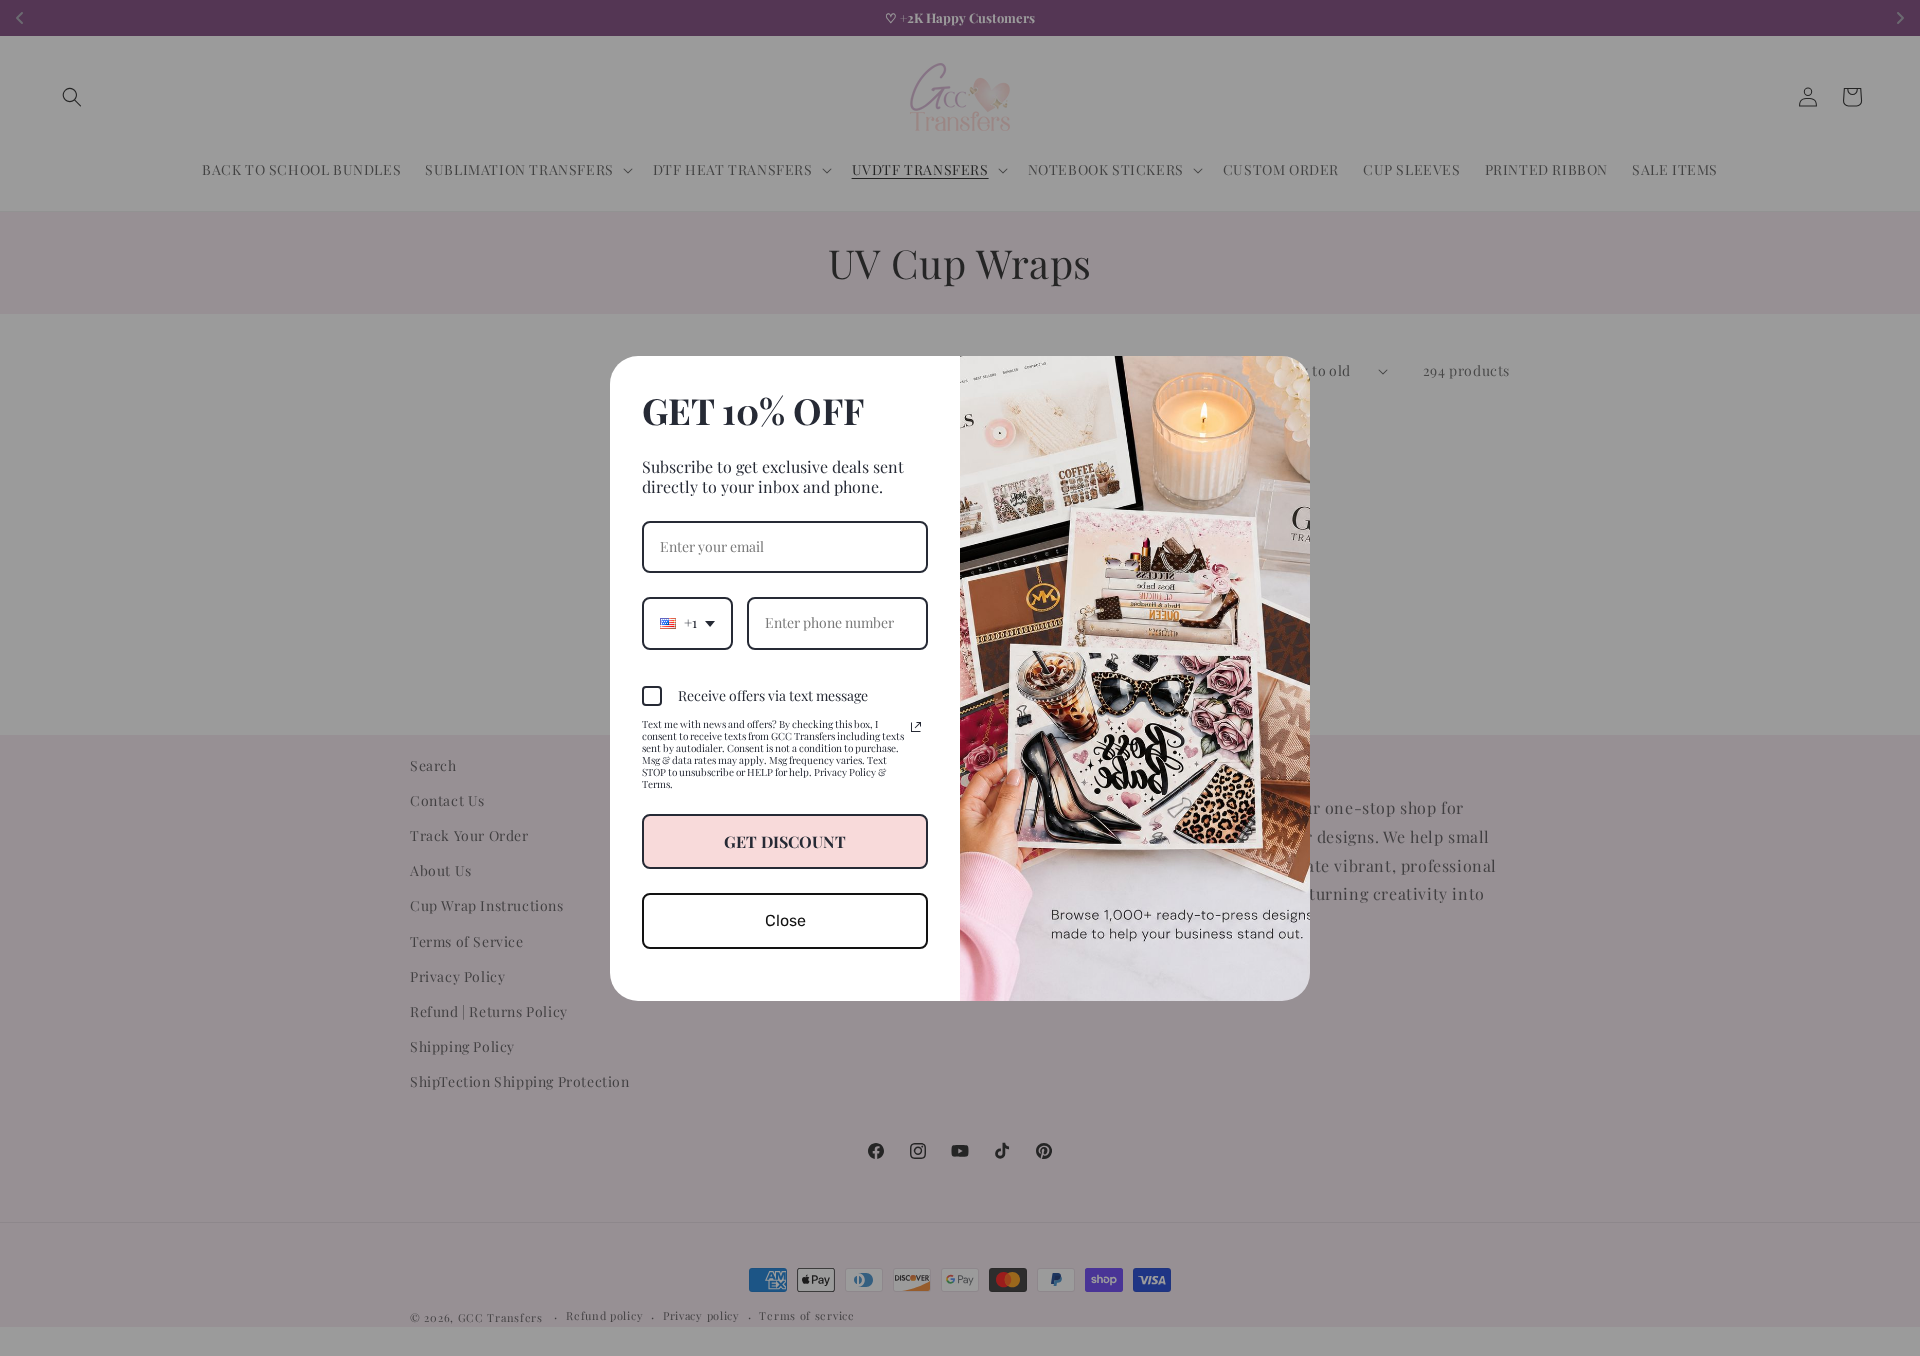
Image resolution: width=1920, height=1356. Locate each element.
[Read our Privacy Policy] (916, 727)
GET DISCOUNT (785, 841)
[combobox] (687, 623)
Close (785, 920)
